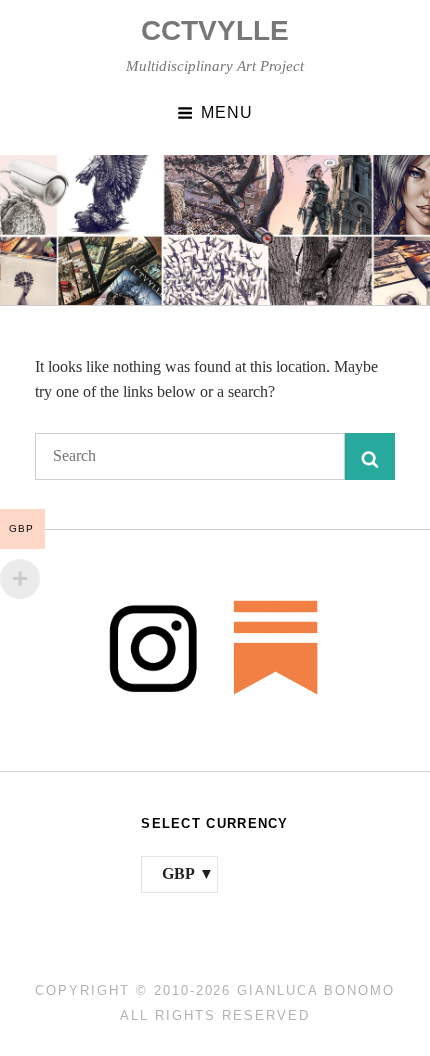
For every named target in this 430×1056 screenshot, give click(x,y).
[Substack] (276, 646)
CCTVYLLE (215, 30)
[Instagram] (153, 646)
